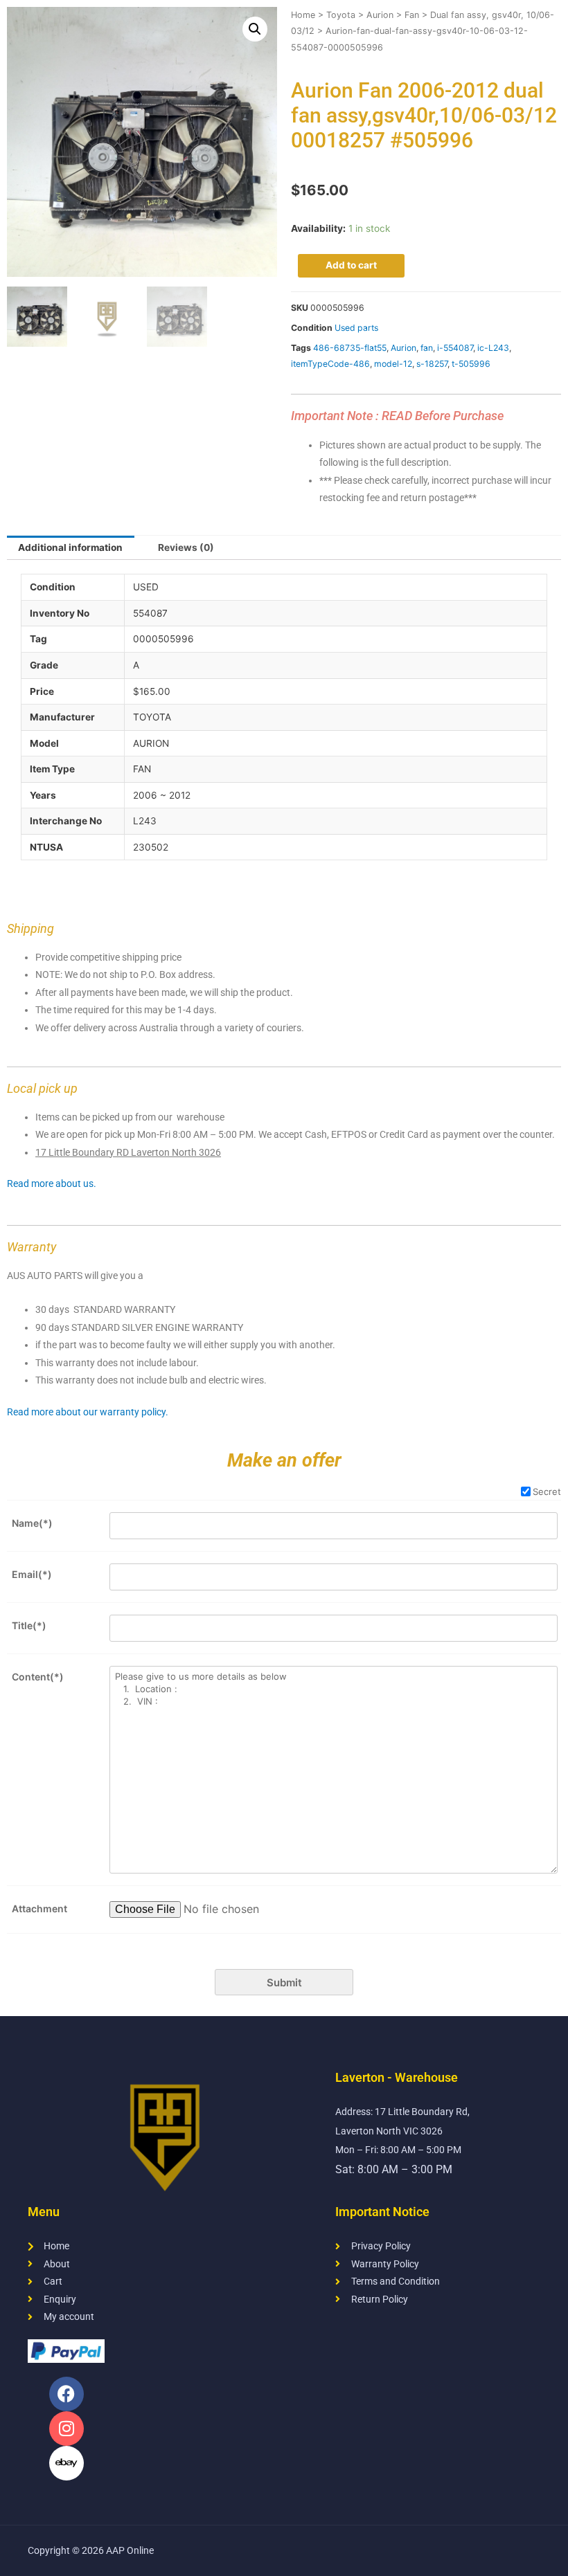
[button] (255, 29)
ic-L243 (493, 348)
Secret (547, 1491)
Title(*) (29, 1625)
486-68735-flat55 (350, 348)
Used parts (356, 328)
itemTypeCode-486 (330, 364)
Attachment (39, 1908)
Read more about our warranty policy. (88, 1412)
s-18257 (432, 364)
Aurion (380, 15)
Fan (412, 15)
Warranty (32, 1247)
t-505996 (471, 364)
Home (303, 15)
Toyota (341, 15)
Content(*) (38, 1677)
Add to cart (351, 265)
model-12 (393, 364)
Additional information (70, 547)
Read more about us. (52, 1183)
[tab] (71, 548)
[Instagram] (66, 2429)
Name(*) (32, 1523)
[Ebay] (66, 2463)
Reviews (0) (186, 547)
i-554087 (455, 348)
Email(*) (32, 1574)
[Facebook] (66, 2394)
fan (427, 348)
